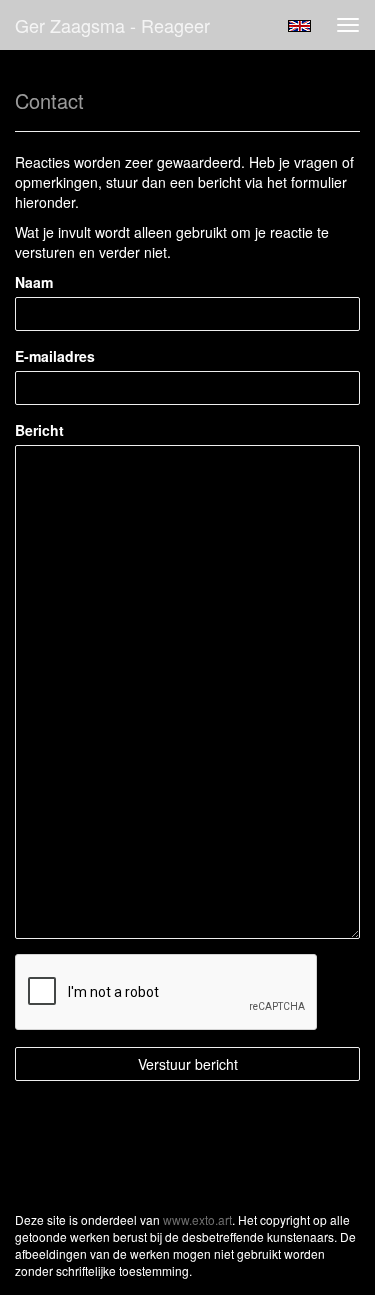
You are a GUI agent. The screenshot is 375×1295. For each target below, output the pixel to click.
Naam (34, 282)
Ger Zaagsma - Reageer (112, 25)
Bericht (39, 430)
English (299, 26)
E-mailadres (55, 356)
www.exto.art (197, 1219)
